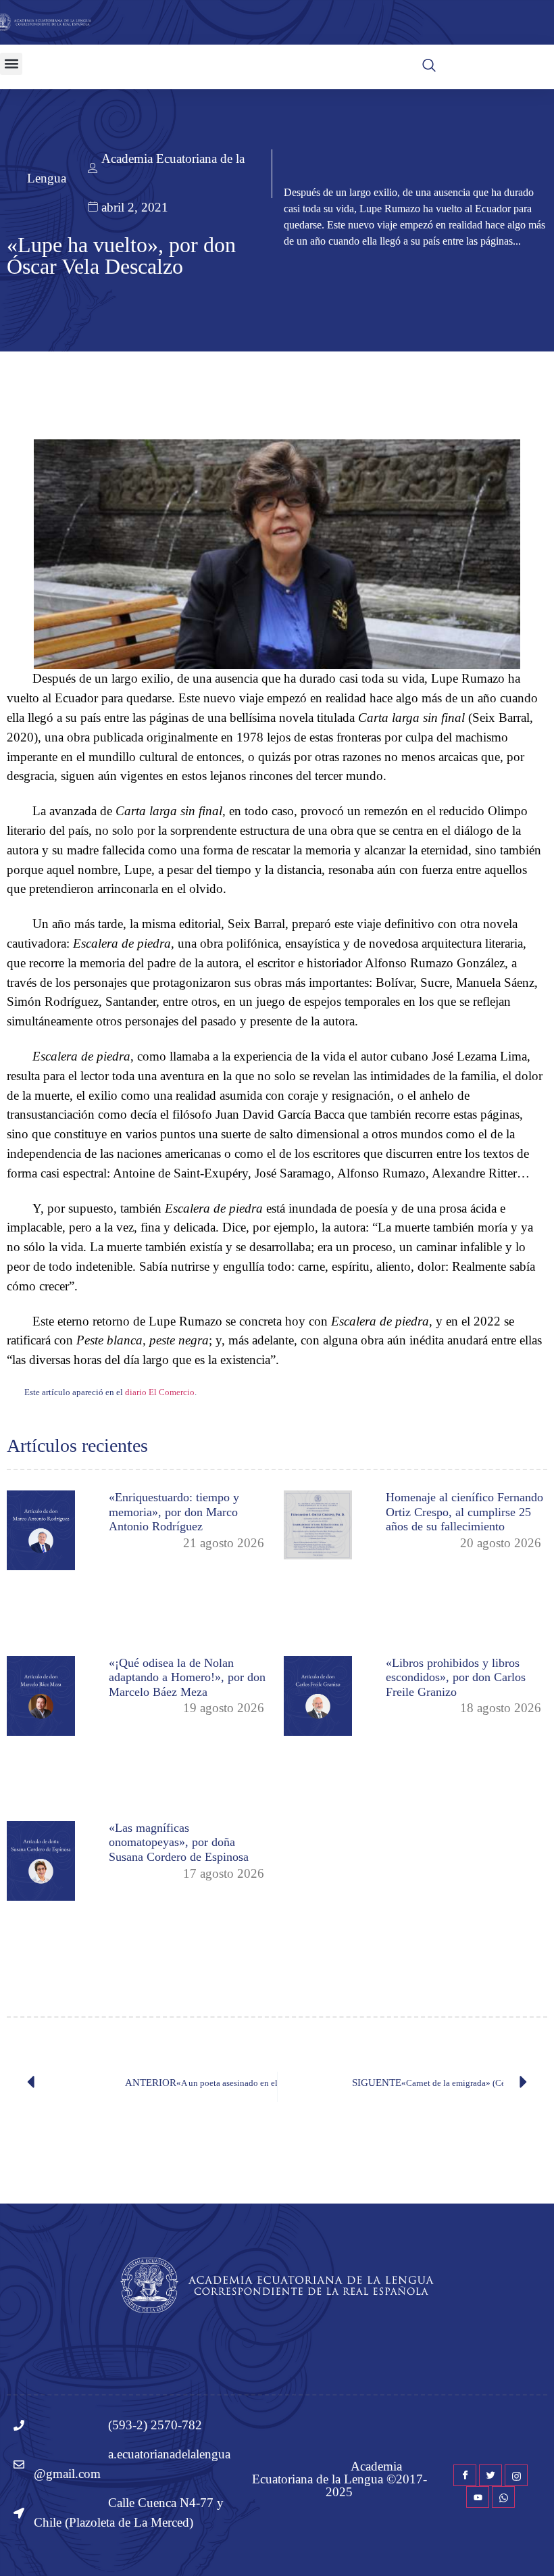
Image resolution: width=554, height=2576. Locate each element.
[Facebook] (465, 2475)
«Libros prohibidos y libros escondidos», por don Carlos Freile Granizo (456, 1677)
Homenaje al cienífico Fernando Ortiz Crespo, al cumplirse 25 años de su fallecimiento (464, 1512)
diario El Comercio (160, 1392)
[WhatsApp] (503, 2497)
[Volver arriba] (537, 2546)
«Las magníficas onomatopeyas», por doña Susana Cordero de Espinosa (179, 1842)
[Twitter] (490, 2475)
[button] (11, 64)
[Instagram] (516, 2475)
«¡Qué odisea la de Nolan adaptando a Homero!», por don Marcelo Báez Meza (187, 1677)
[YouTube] (478, 2497)
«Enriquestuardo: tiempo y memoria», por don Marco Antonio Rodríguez (174, 1512)
